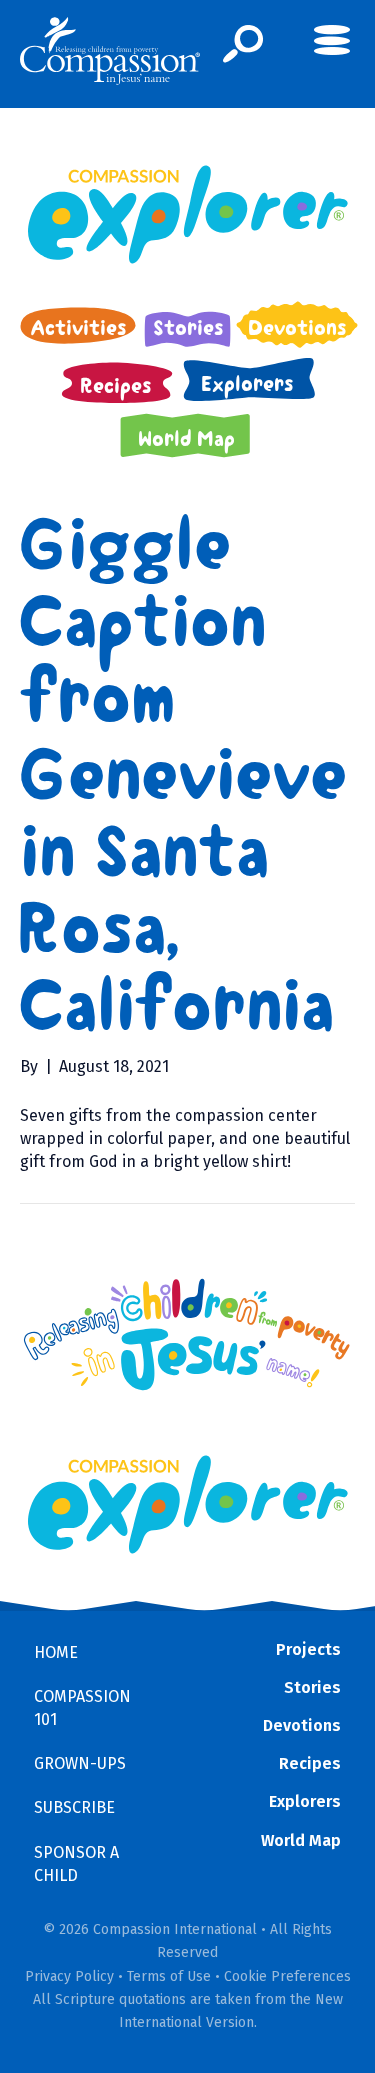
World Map (301, 1840)
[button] (243, 44)
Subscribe (74, 1807)
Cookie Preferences (287, 1976)
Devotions (302, 1725)
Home (56, 1652)
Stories (312, 1687)
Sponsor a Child (76, 1864)
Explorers (305, 1801)
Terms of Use (169, 1976)
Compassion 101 (82, 1708)
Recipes (310, 1763)
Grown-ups (80, 1763)
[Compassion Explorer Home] (187, 214)
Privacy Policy (69, 1976)
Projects (308, 1649)
